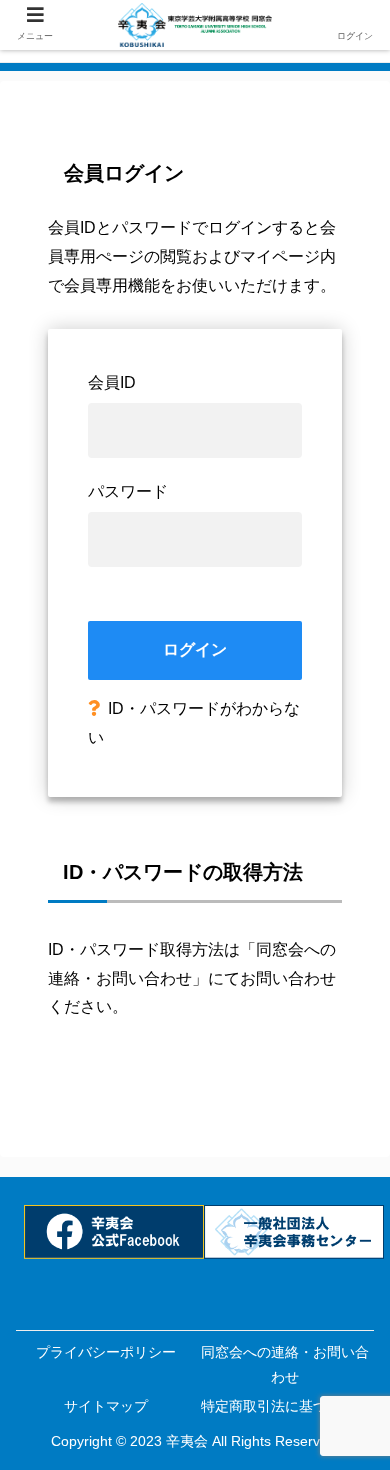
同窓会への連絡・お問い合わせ (285, 1364)
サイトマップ (106, 1406)
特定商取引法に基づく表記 (285, 1406)
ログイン (195, 649)
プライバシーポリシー (106, 1352)
